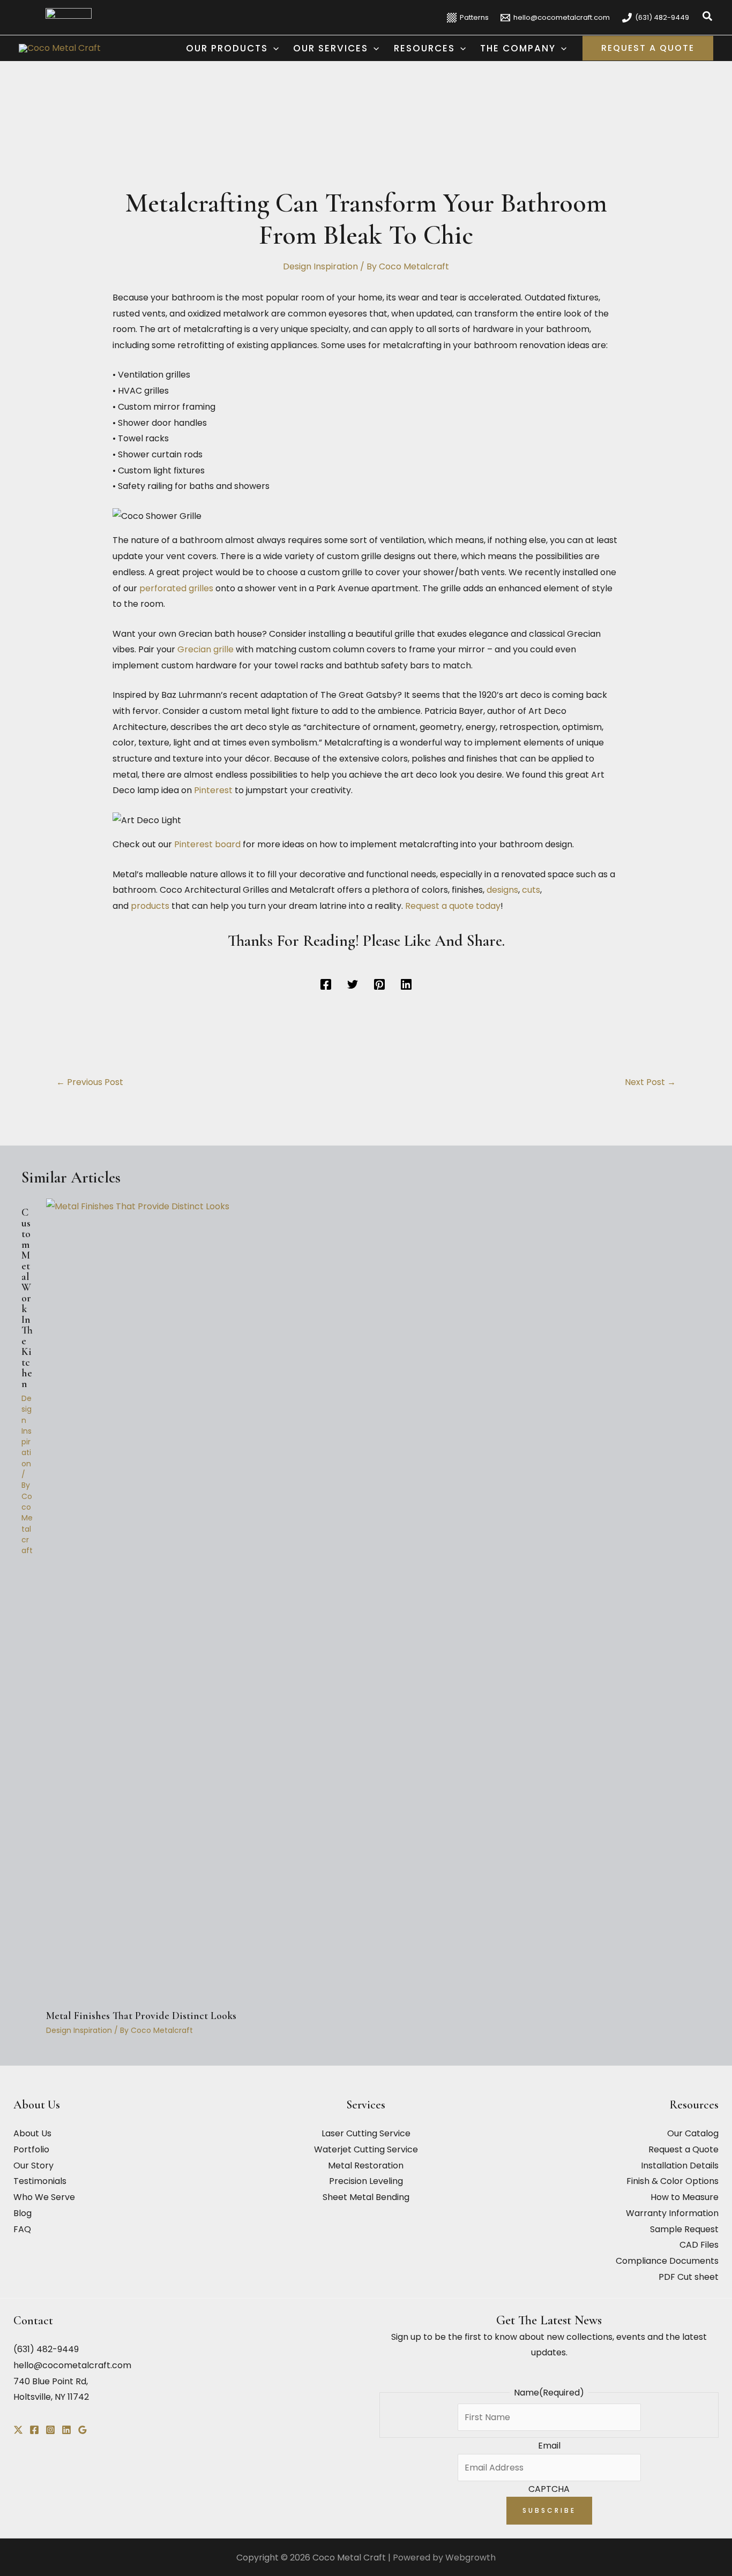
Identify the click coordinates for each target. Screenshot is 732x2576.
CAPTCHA (549, 2489)
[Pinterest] (379, 985)
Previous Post (90, 1082)
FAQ (22, 2229)
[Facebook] (326, 985)
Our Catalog (693, 2133)
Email (549, 2446)
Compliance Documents (667, 2261)
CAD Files (699, 2245)
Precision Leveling (366, 2181)
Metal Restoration (366, 2166)
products (151, 906)
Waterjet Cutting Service (366, 2149)
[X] (18, 2430)
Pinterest (214, 790)
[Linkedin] (406, 985)
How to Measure (685, 2197)
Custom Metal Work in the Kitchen (27, 1298)
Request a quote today (453, 906)
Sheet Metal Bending (366, 2197)
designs (502, 890)
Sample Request (684, 2229)
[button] (708, 17)
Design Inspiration (320, 266)
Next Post (650, 1082)
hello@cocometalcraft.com (72, 2365)
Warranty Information (672, 2213)
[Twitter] (353, 985)
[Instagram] (50, 2430)
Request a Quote (684, 2149)
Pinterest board (207, 844)
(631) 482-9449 (46, 2349)
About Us (32, 2133)
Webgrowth (470, 2558)
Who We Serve (44, 2197)
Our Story (33, 2166)
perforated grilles (176, 588)
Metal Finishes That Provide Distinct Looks (141, 2016)
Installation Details (680, 2166)
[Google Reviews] (83, 2430)
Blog (23, 2213)
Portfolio (31, 2149)
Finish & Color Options (673, 2181)
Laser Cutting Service (366, 2133)
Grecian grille (206, 649)
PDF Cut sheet (689, 2277)
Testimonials (40, 2181)
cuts (531, 890)
